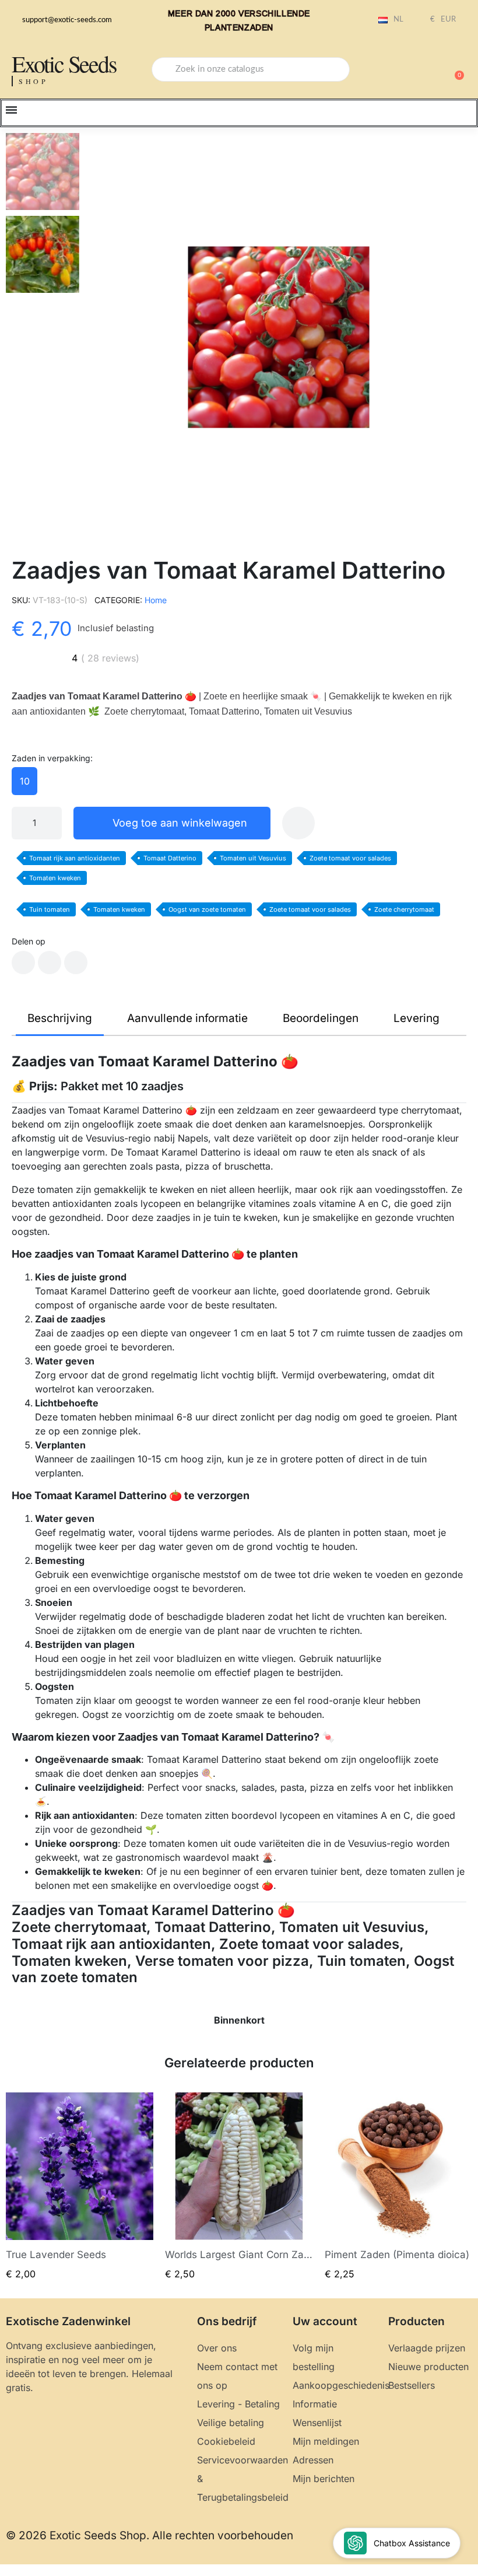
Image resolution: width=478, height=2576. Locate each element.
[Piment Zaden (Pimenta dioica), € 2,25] (398, 2187)
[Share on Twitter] (50, 963)
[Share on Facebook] (23, 963)
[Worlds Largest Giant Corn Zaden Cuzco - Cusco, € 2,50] (239, 2187)
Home (156, 600)
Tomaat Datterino (170, 858)
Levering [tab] (417, 1018)
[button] (454, 69)
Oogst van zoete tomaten (207, 909)
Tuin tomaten (50, 909)
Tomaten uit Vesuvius (253, 858)
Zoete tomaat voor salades (350, 858)
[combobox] (251, 69)
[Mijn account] (414, 71)
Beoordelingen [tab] (321, 1018)
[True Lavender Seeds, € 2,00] (80, 2187)
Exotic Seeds (64, 63)
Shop (34, 81)
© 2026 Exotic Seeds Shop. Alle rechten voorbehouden (150, 2535)
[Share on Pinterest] (76, 963)
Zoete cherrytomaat (404, 909)
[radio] (24, 781)
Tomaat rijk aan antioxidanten (75, 858)
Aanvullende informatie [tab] (187, 1018)
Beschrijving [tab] (60, 1018)
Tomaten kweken (55, 878)
